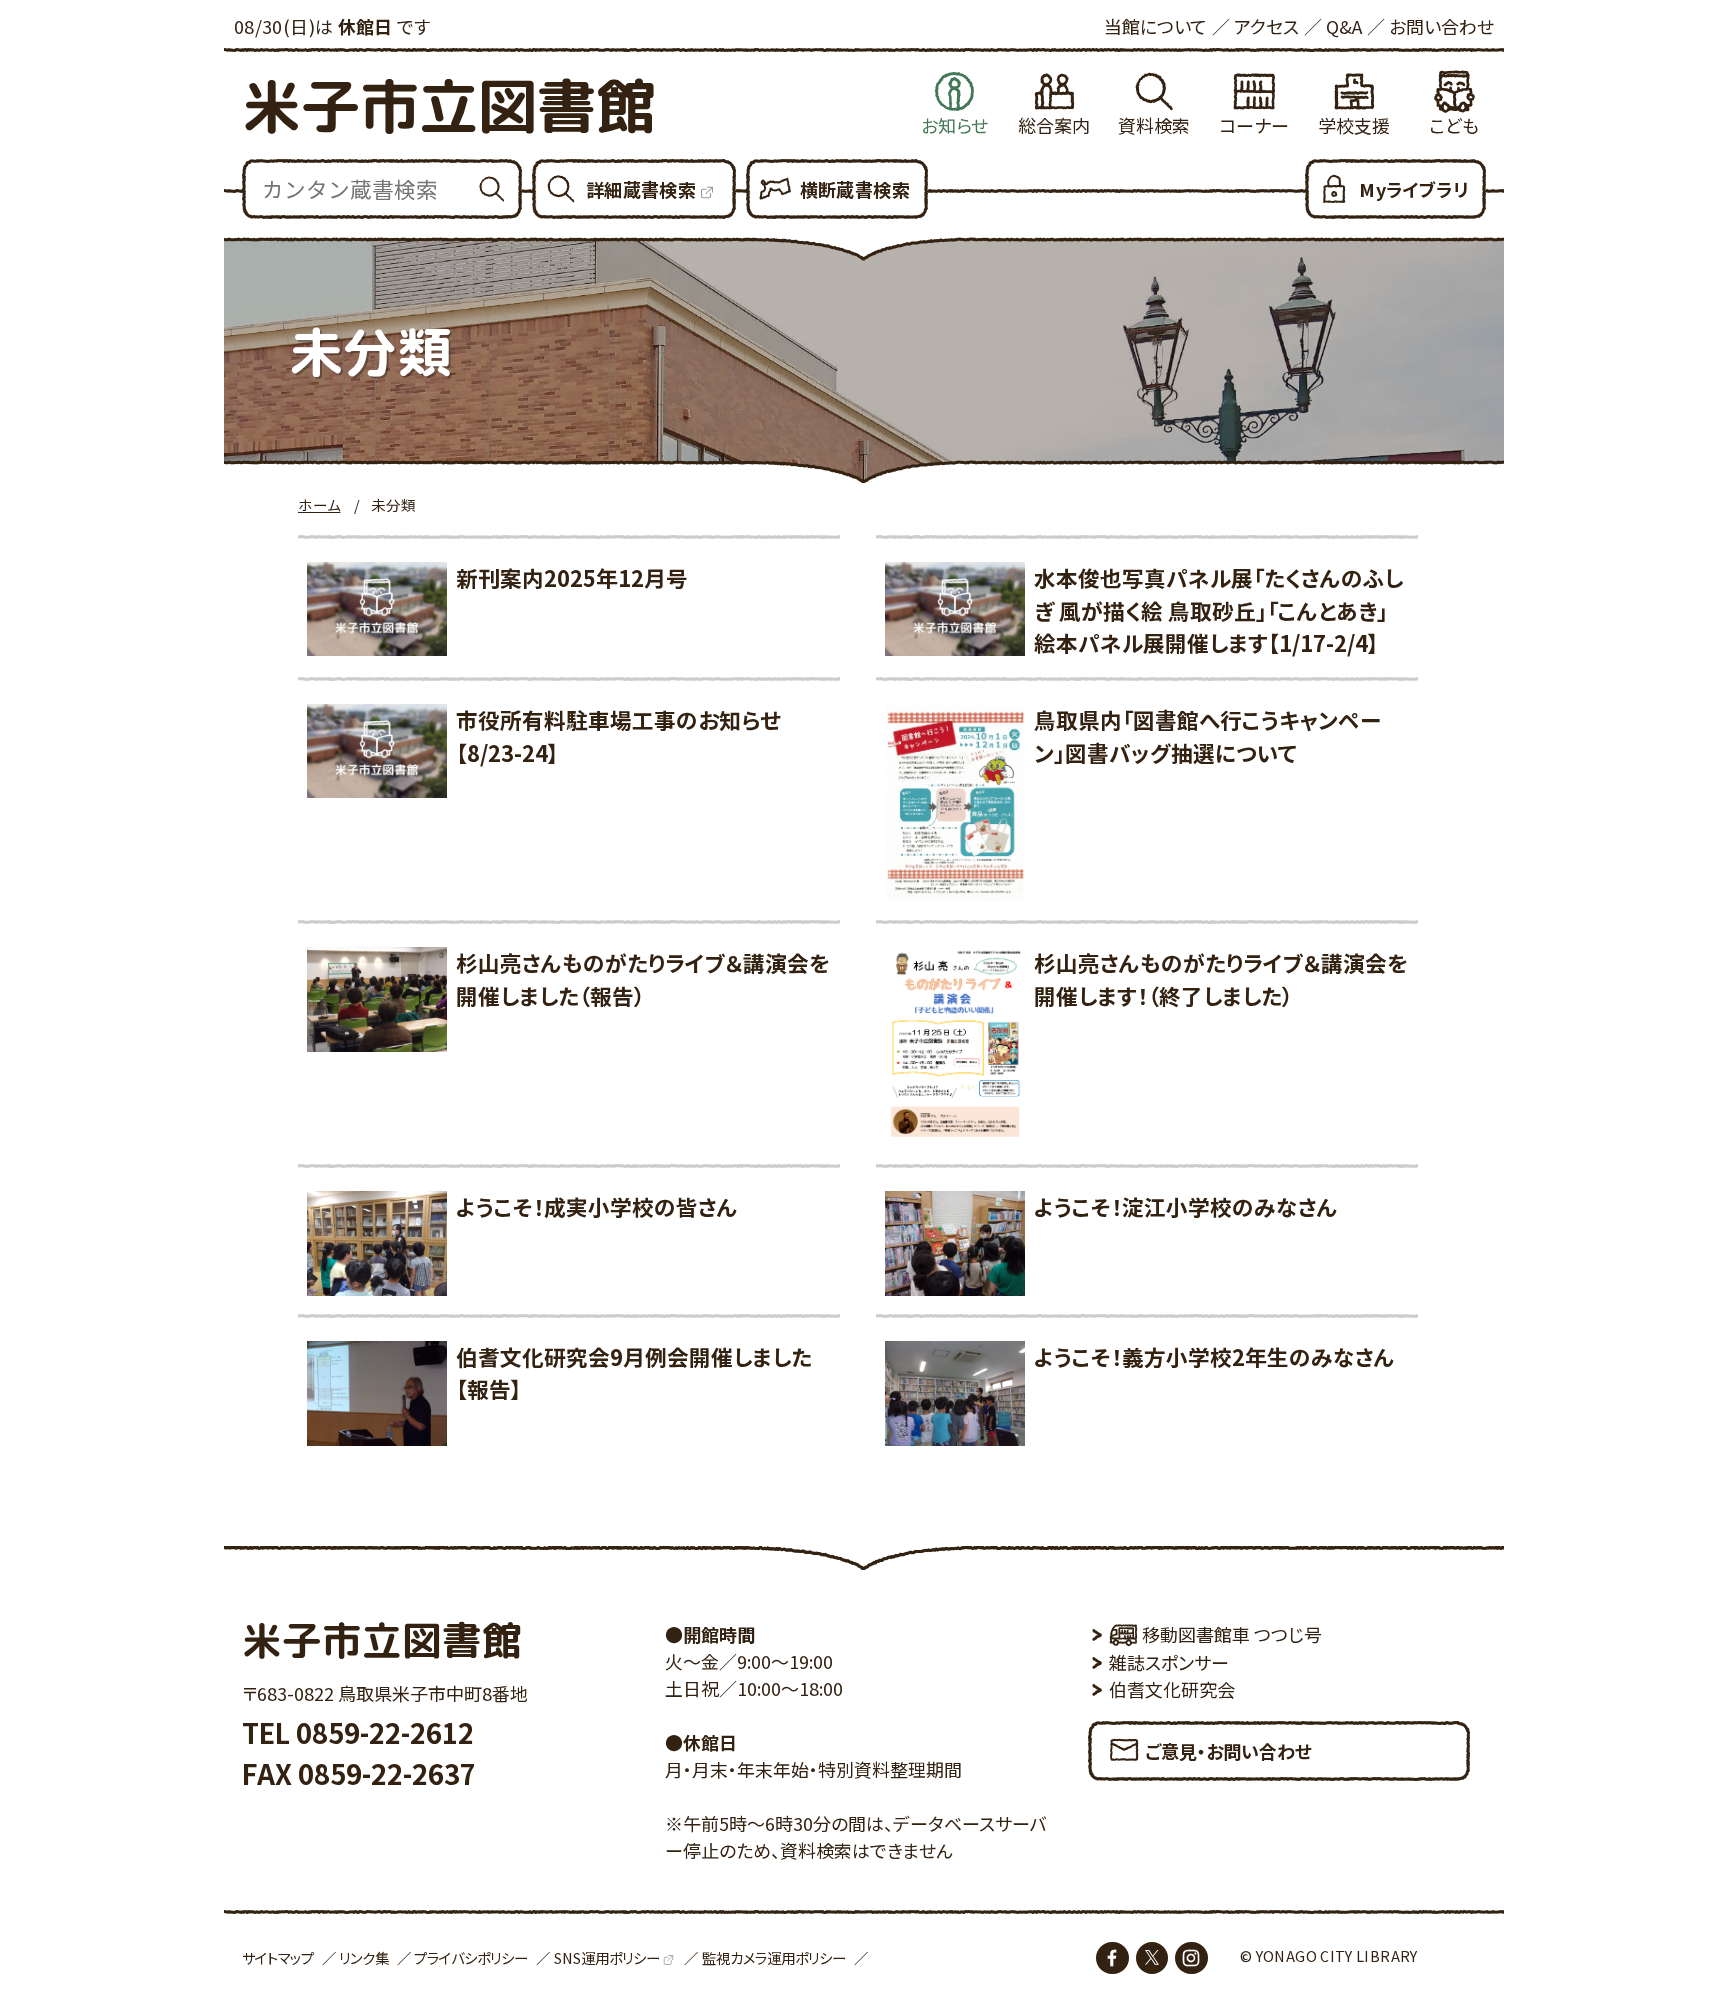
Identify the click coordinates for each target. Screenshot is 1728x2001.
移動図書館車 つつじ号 (1232, 1634)
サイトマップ (278, 1957)
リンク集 (364, 1957)
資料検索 (1154, 125)
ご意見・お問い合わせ (1228, 1751)
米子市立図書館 (448, 105)
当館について (1155, 26)
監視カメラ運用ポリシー (774, 1957)
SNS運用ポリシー (607, 1957)
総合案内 (1054, 125)
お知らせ (954, 125)
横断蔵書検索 (855, 189)
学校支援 (1354, 125)
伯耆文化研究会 (1172, 1689)
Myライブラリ (1413, 189)
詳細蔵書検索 (641, 189)
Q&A (1344, 26)
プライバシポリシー (471, 1957)
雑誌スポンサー (1169, 1662)
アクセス (1266, 26)
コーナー (1254, 125)
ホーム (319, 504)
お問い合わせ (1441, 26)
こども (1454, 125)
